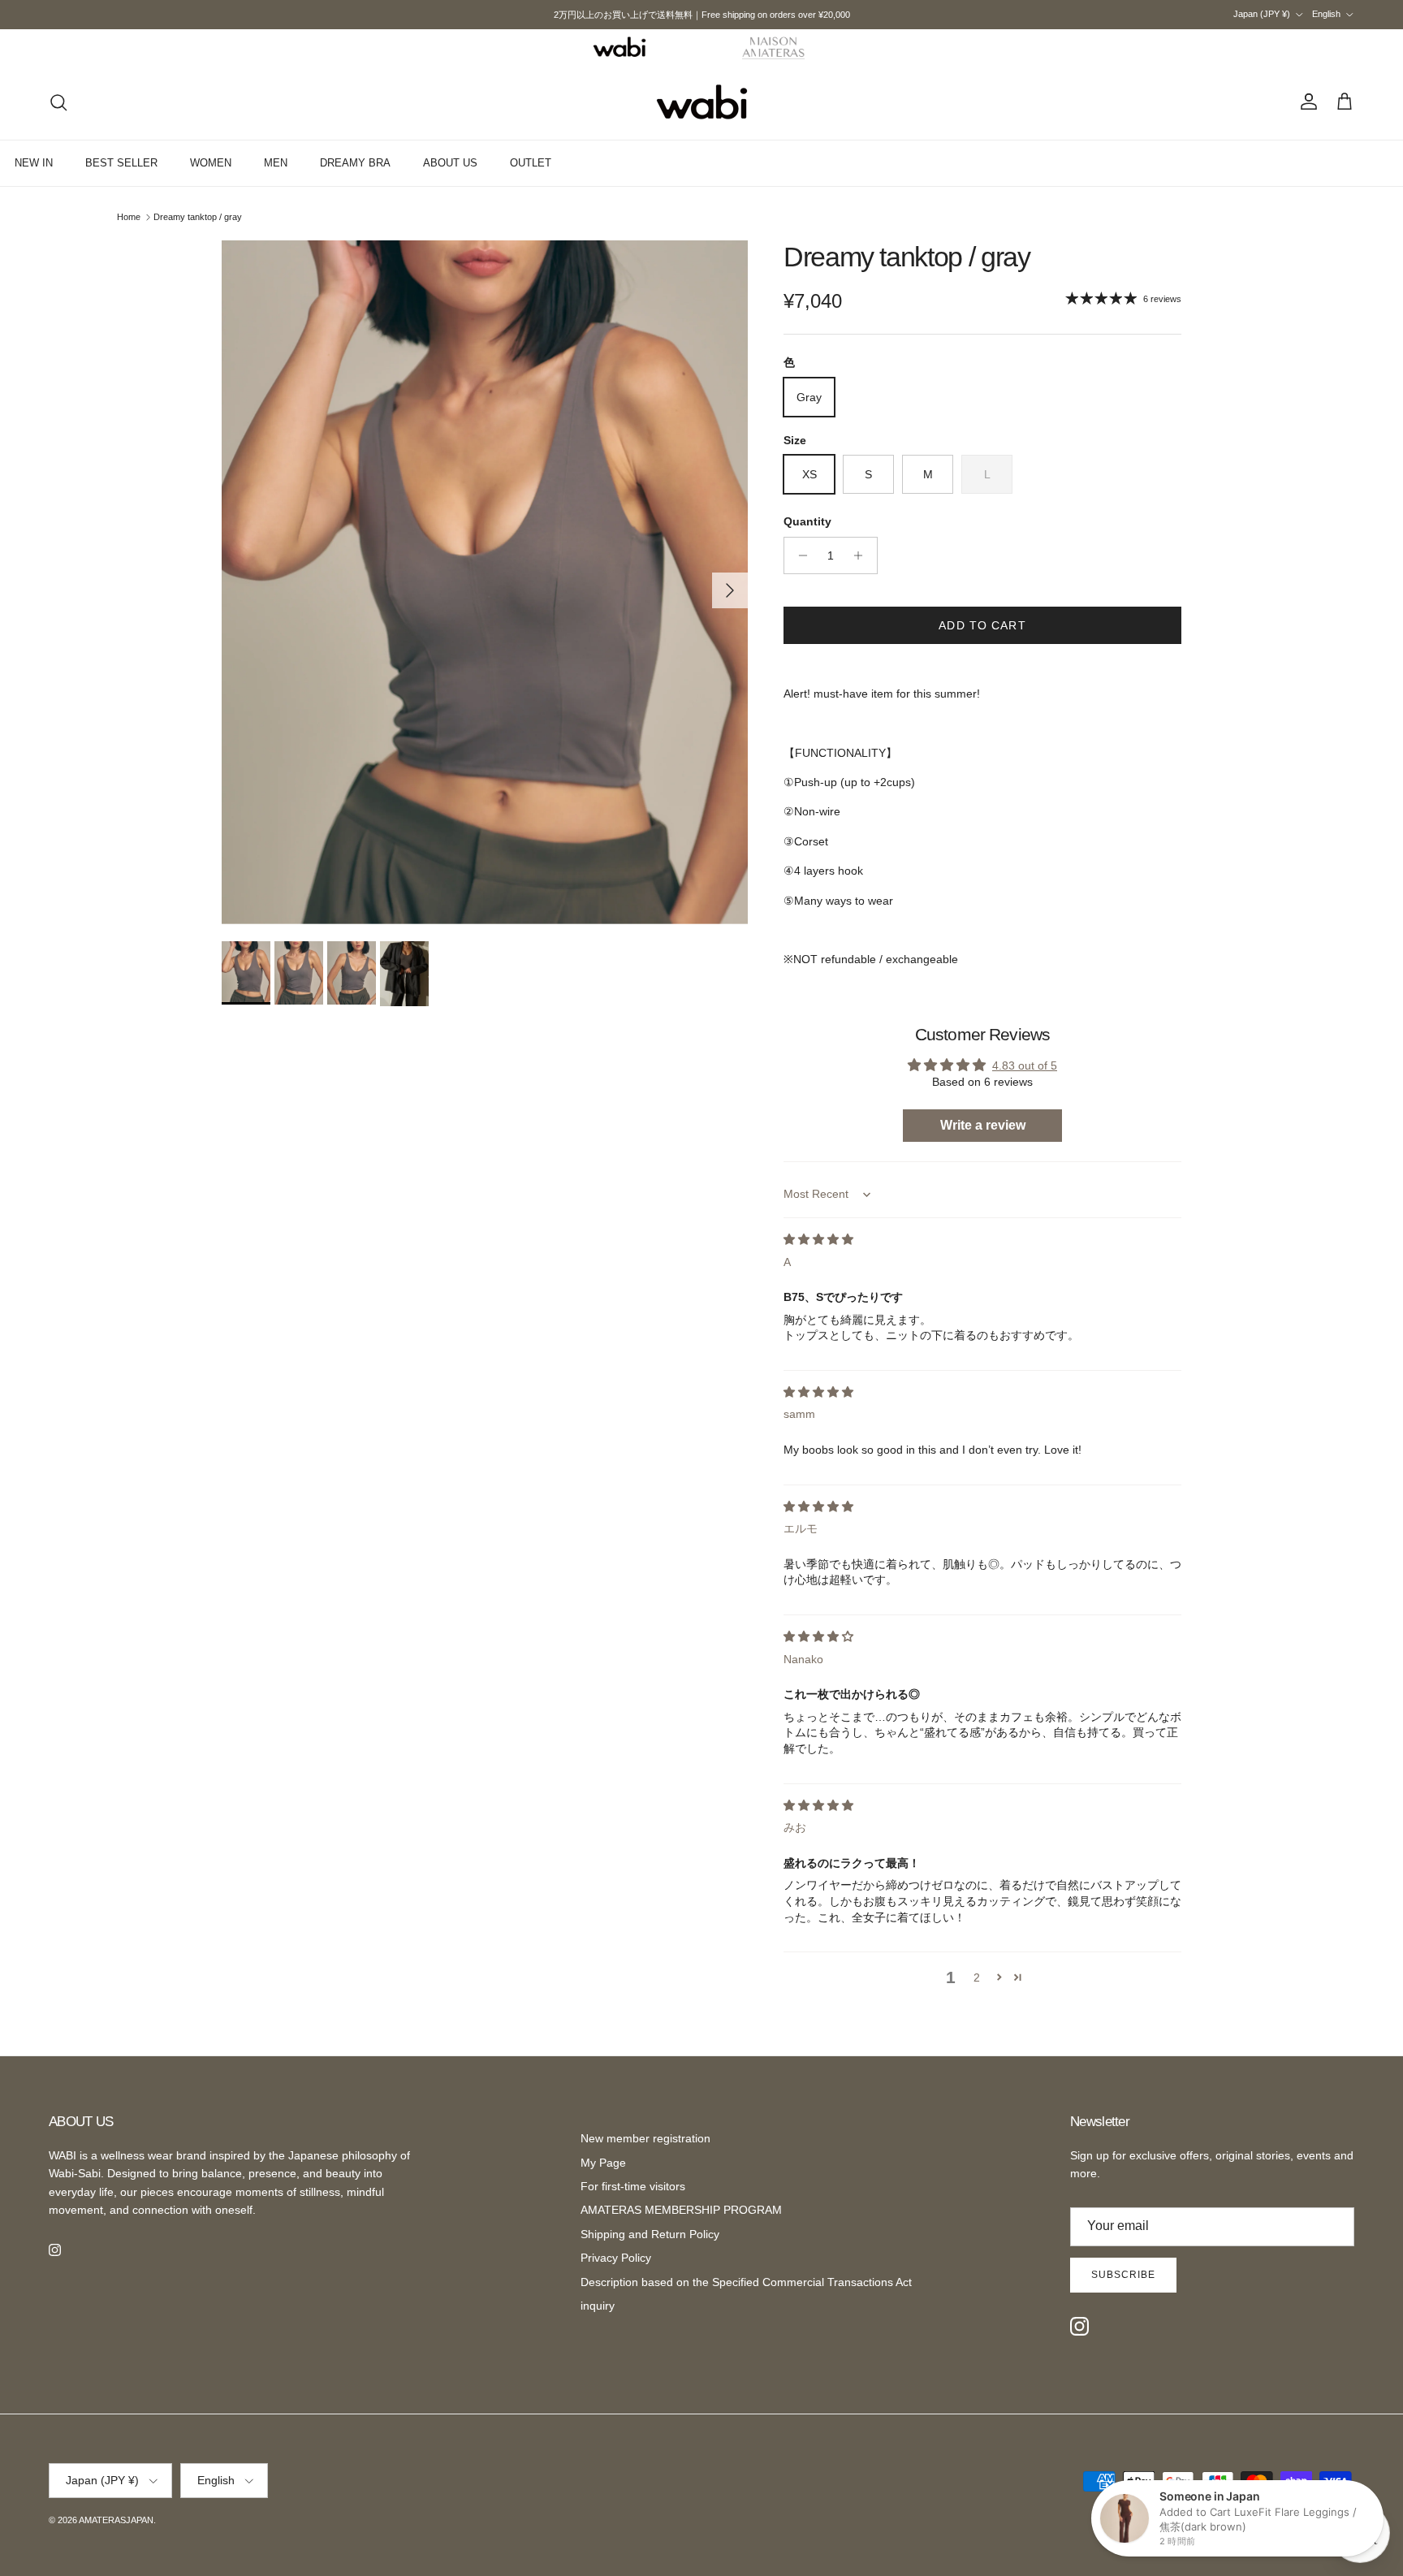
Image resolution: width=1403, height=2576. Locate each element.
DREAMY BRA (355, 163)
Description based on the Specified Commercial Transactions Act (746, 2282)
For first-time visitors (633, 2186)
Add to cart (982, 625)
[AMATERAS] (774, 47)
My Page (603, 2163)
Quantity (807, 521)
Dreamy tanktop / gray (198, 217)
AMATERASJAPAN (116, 2520)
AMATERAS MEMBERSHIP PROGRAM (681, 2210)
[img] (818, 1239)
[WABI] (619, 47)
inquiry (598, 2306)
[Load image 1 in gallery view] (485, 583)
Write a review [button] (983, 1125)
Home (129, 217)
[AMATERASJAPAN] (702, 102)
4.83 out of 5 (1025, 1065)
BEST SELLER (121, 163)
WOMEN (211, 163)
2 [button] (977, 1977)
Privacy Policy (616, 2258)
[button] (999, 1977)
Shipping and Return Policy (650, 2234)
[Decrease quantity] (799, 555)
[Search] (58, 102)
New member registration (645, 2138)
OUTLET (531, 163)
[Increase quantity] (863, 555)
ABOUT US (450, 163)
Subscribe (1123, 2275)
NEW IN (34, 163)
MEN (276, 163)
